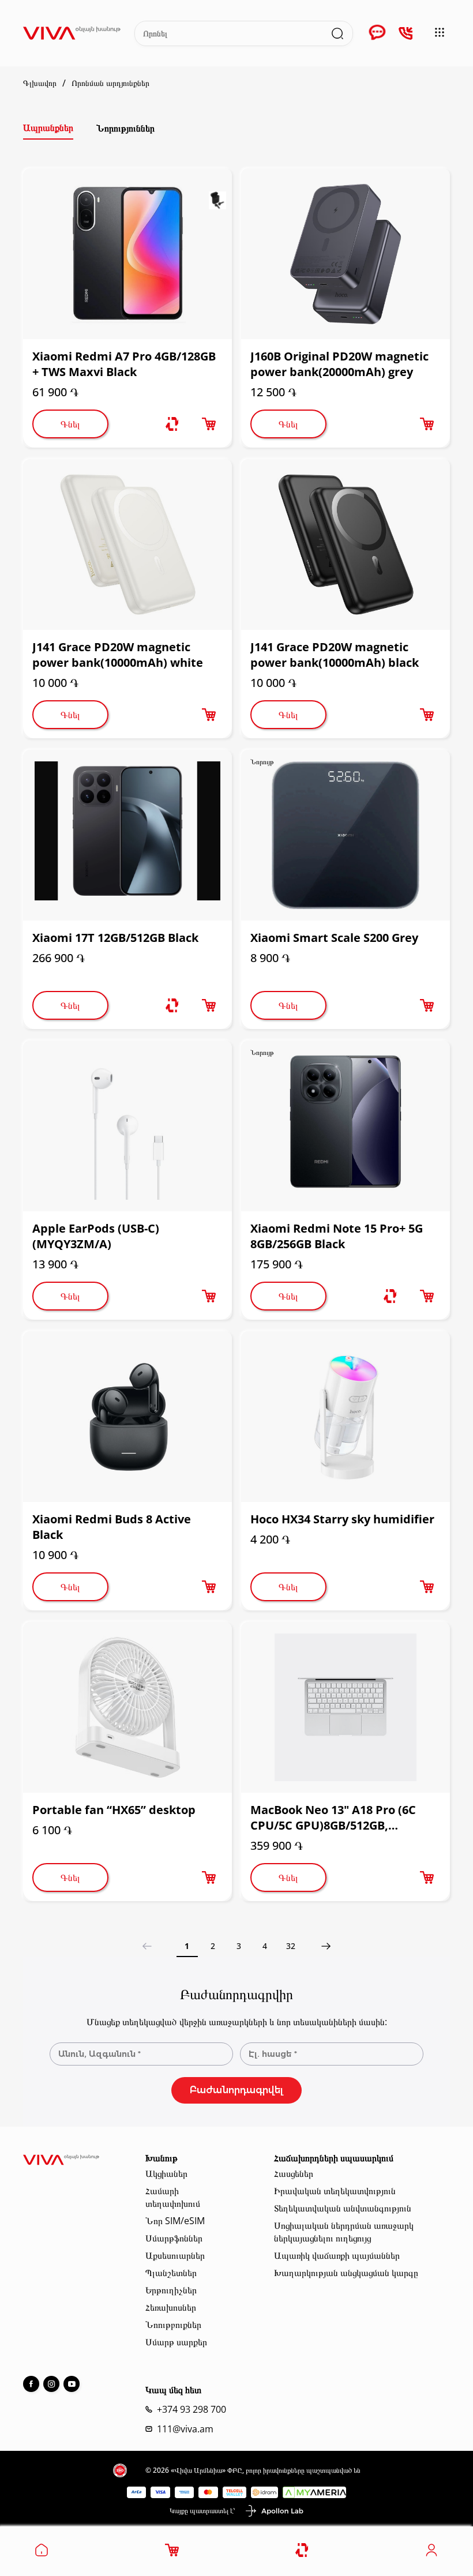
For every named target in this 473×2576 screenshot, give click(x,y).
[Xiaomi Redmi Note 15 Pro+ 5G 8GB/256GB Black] (346, 1126)
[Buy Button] (209, 424)
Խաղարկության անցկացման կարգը (346, 2273)
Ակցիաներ (166, 2173)
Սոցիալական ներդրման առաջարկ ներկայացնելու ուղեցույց (344, 2232)
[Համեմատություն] (172, 424)
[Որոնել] (337, 33)
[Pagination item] (326, 1946)
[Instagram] (51, 2384)
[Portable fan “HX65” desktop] (127, 1707)
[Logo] (72, 33)
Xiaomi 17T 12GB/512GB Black (115, 938)
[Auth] (431, 2554)
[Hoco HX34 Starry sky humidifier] (346, 1417)
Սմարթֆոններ (174, 2238)
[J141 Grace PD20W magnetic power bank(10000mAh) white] (127, 545)
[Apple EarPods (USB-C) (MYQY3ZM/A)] (127, 1126)
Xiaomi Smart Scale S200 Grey (334, 938)
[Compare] (303, 2550)
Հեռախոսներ (171, 2307)
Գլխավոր (40, 83)
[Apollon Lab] (274, 2511)
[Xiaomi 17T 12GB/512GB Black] (127, 835)
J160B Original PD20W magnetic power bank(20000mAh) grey (339, 364)
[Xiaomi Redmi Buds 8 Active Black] (127, 1417)
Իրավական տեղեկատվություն (335, 2191)
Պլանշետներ (171, 2273)
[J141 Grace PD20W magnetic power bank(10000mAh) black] (346, 545)
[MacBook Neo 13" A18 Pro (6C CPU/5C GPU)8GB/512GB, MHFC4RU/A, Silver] (346, 1707)
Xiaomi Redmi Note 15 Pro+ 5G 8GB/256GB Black (337, 1236)
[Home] (42, 2554)
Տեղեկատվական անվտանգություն (343, 2208)
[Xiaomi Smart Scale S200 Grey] (346, 835)
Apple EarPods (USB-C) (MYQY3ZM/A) (96, 1236)
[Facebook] (31, 2384)
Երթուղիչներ (171, 2290)
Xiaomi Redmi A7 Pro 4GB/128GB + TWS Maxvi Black (124, 364)
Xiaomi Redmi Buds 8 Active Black (112, 1527)
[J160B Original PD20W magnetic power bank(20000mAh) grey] (346, 254)
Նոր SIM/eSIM (175, 2221)
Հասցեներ (294, 2173)
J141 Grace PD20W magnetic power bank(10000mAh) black (335, 655)
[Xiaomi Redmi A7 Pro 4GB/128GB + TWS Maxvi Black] (127, 254)
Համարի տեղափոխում (173, 2197)
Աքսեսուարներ (175, 2255)
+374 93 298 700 (192, 2409)
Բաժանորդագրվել (236, 2090)
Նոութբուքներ (173, 2325)
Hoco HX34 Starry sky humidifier (342, 1519)
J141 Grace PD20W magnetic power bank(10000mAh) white (118, 655)
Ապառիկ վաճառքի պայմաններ (337, 2255)
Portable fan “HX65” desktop (114, 1810)
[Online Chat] (377, 33)
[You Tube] (72, 2384)
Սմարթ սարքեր (176, 2342)
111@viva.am (185, 2429)
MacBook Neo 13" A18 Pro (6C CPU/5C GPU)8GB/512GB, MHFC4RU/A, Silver (333, 1818)
